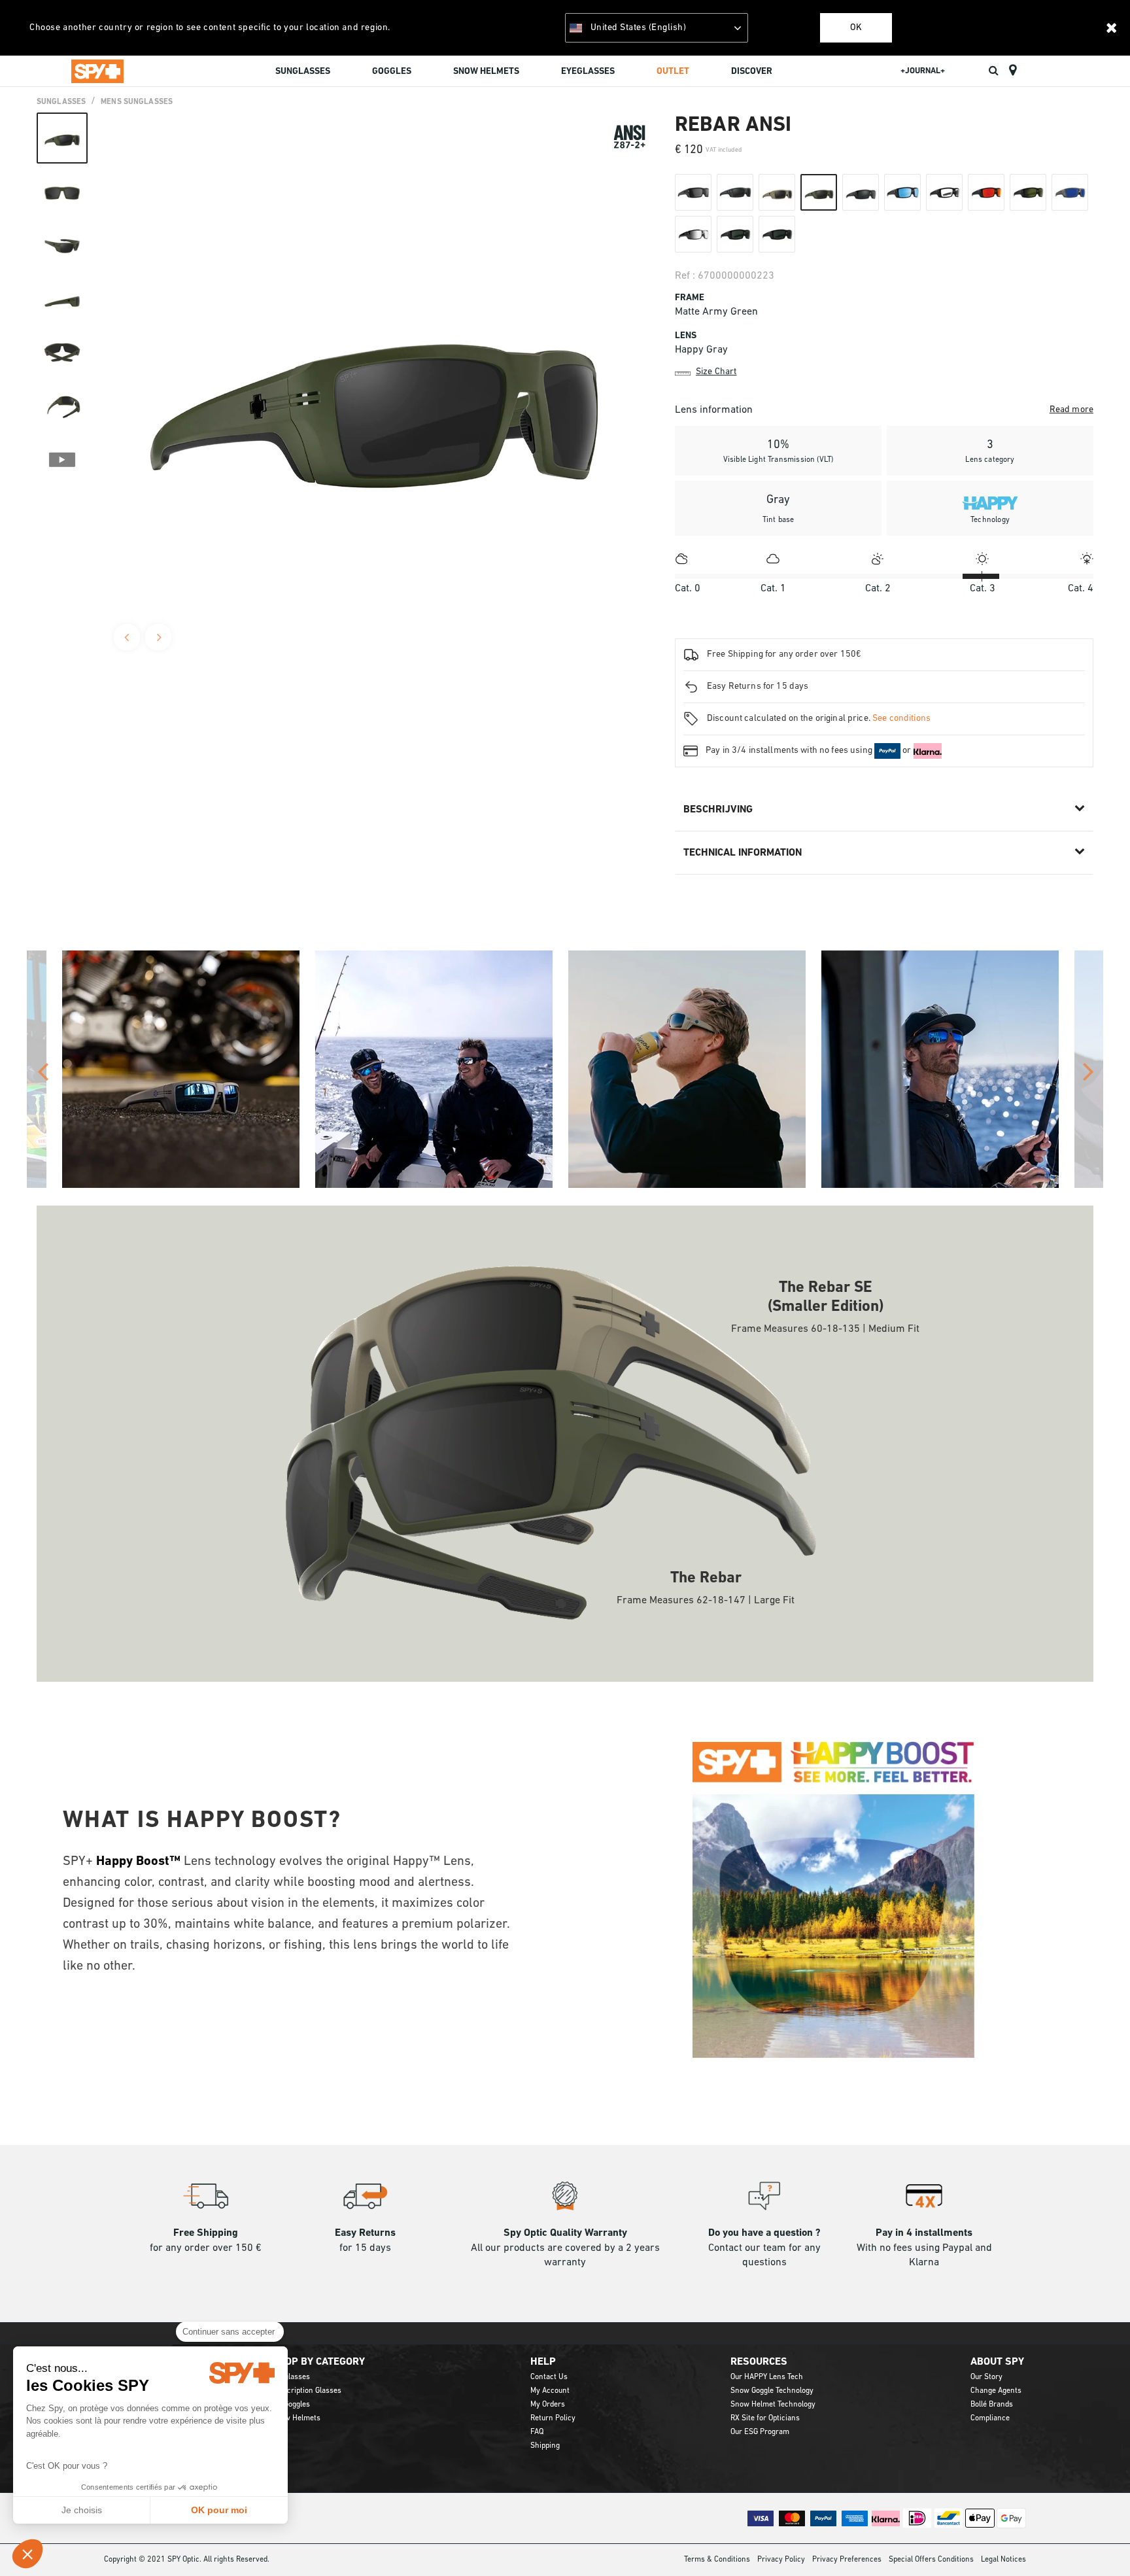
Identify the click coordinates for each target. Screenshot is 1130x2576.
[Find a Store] (1013, 71)
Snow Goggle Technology (772, 2391)
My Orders (548, 2405)
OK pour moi (219, 2510)
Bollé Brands (992, 2405)
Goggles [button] (392, 72)
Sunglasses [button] (303, 72)
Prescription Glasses (306, 2391)
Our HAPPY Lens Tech (767, 2377)
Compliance (990, 2418)
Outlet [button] (673, 72)
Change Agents (996, 2391)
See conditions (901, 719)
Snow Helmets (296, 2418)
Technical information (743, 853)
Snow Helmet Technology (773, 2405)
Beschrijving (718, 810)
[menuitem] (303, 73)
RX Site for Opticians (765, 2418)
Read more (1071, 410)
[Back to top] (1100, 2543)
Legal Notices (1003, 2560)
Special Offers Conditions (931, 2560)
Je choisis (82, 2510)
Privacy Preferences (847, 2560)
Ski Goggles (291, 2405)
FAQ (537, 2432)
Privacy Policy (781, 2560)
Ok (856, 28)
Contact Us (549, 2377)
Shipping (545, 2446)
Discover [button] (752, 72)
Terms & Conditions (717, 2560)
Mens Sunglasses (137, 102)
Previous (127, 637)
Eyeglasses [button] (588, 72)
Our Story (986, 2377)
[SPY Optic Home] (97, 71)
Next (158, 637)
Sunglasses (61, 102)
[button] (27, 2554)
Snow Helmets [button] (486, 72)
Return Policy (553, 2418)
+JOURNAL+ (923, 71)
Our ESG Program (760, 2432)
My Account (550, 2391)
